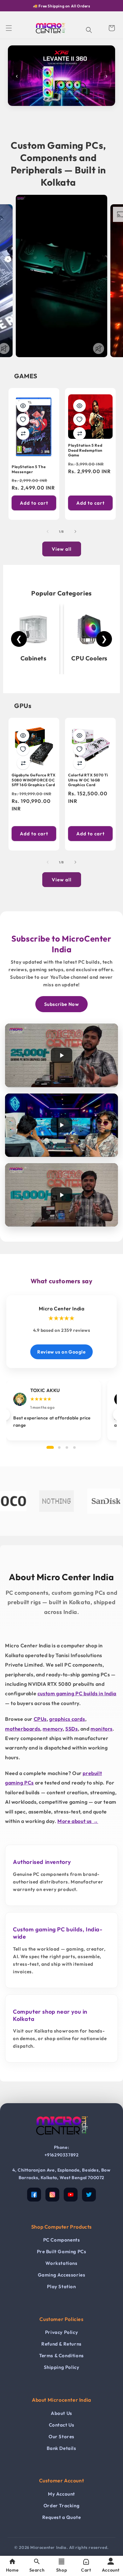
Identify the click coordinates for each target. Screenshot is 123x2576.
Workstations (61, 2263)
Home (12, 2570)
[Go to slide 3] (39, 101)
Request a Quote (62, 2517)
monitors (102, 1729)
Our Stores (61, 2437)
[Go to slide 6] (58, 101)
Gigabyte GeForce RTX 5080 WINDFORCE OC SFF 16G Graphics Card (34, 780)
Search (37, 2570)
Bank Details (61, 2448)
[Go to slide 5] (52, 101)
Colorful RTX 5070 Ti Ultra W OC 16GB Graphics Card (88, 780)
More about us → (78, 1821)
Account (111, 2570)
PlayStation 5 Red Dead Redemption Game (85, 450)
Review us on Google (61, 1352)
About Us (61, 2413)
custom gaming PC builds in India (77, 1693)
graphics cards (67, 1719)
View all (62, 549)
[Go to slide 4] (46, 101)
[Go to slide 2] (33, 101)
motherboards (23, 1729)
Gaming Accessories (62, 2275)
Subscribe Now (62, 1004)
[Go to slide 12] (96, 101)
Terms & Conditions (61, 2356)
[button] (9, 28)
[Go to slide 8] (71, 101)
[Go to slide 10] (84, 101)
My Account (61, 2494)
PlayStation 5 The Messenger (29, 469)
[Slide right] (75, 531)
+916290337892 (62, 2155)
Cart (86, 2570)
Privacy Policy (61, 2332)
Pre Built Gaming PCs (62, 2251)
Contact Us (62, 2425)
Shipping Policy (62, 2367)
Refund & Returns (61, 2344)
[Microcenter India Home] (61, 2140)
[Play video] (61, 1055)
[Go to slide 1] (27, 101)
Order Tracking (61, 2506)
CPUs (40, 1719)
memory (53, 1729)
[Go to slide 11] (90, 101)
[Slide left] (48, 531)
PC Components (62, 2240)
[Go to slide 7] (65, 101)
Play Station (61, 2286)
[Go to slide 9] (77, 101)
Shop (61, 2570)
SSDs (71, 1729)
